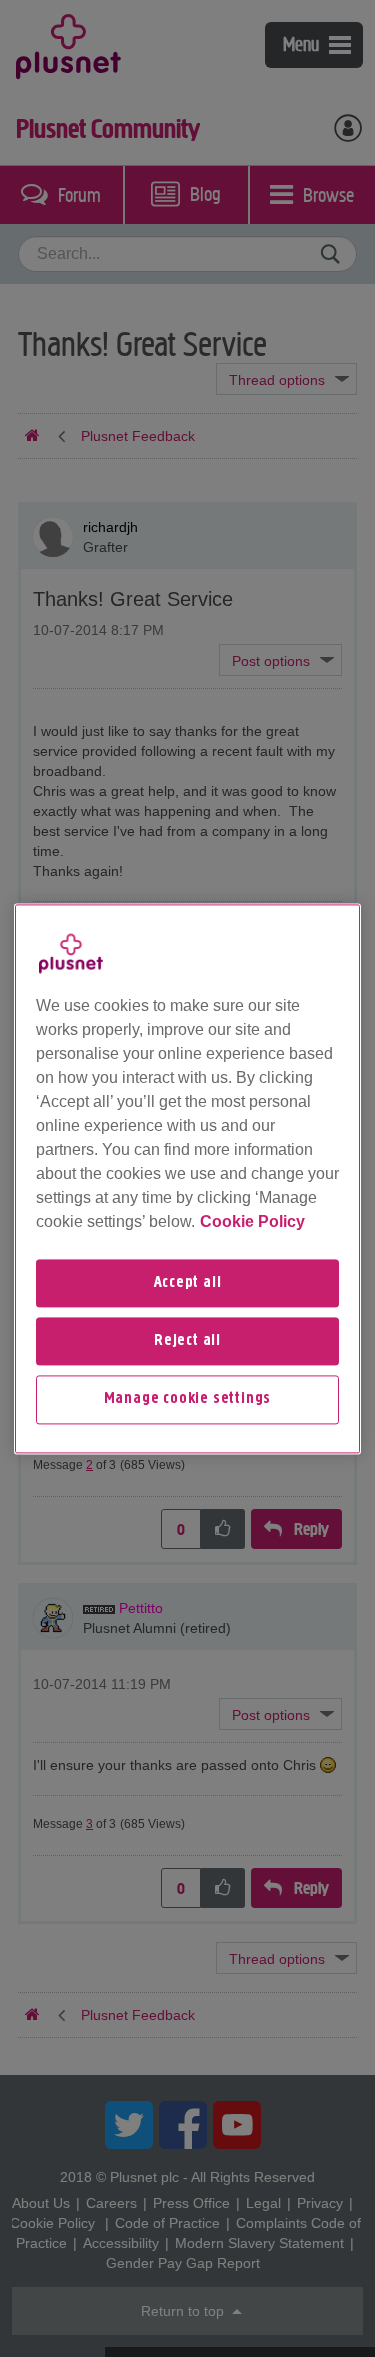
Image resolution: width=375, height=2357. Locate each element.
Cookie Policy (252, 1221)
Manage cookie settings (188, 1400)
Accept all (188, 1283)
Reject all (187, 1341)
